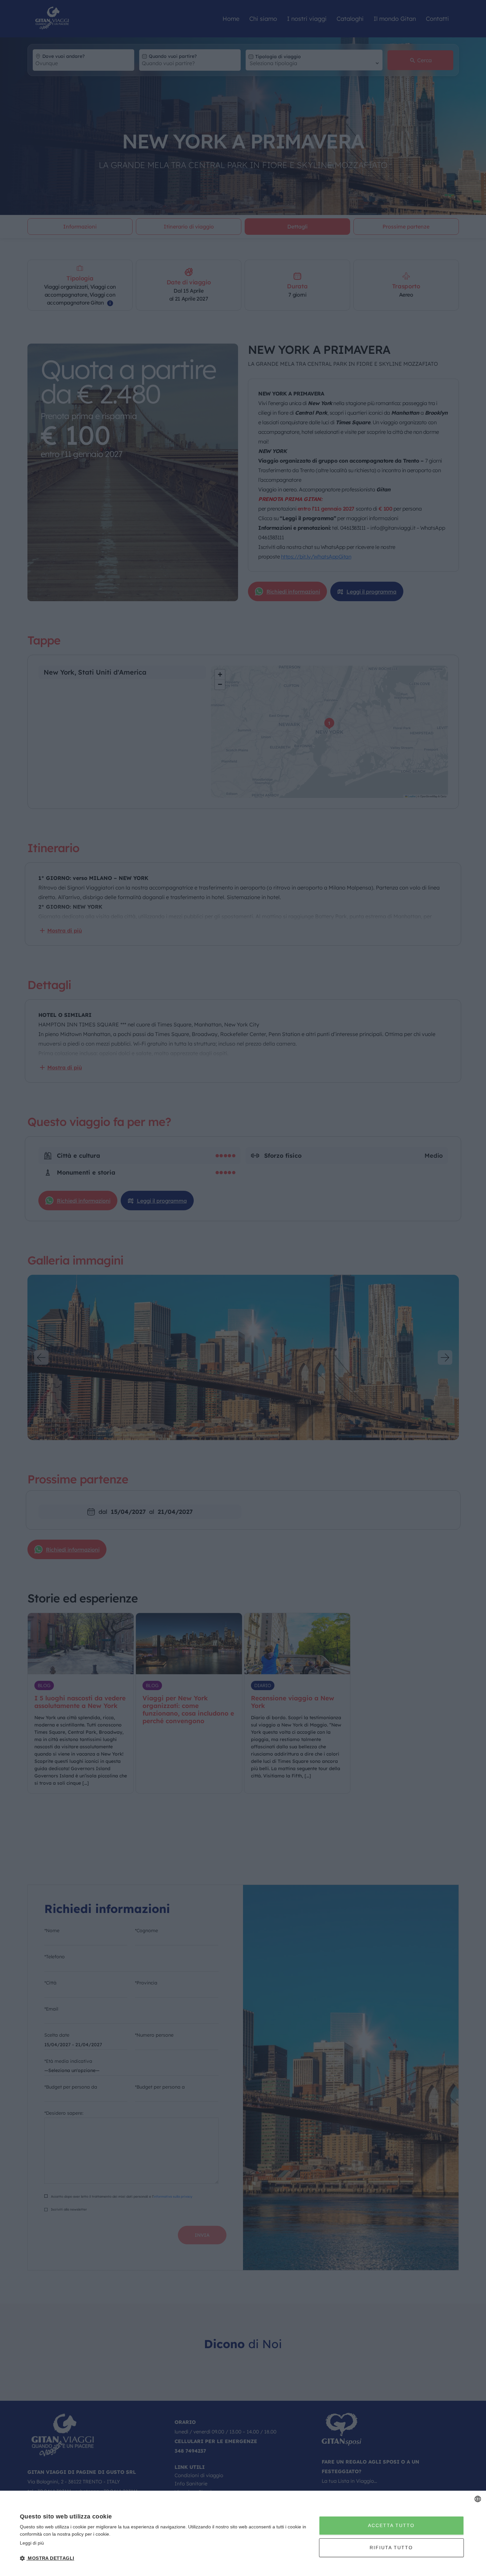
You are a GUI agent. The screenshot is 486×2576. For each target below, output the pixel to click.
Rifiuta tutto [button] (391, 2548)
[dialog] (243, 2533)
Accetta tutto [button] (391, 2525)
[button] (165, 2558)
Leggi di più (32, 2543)
